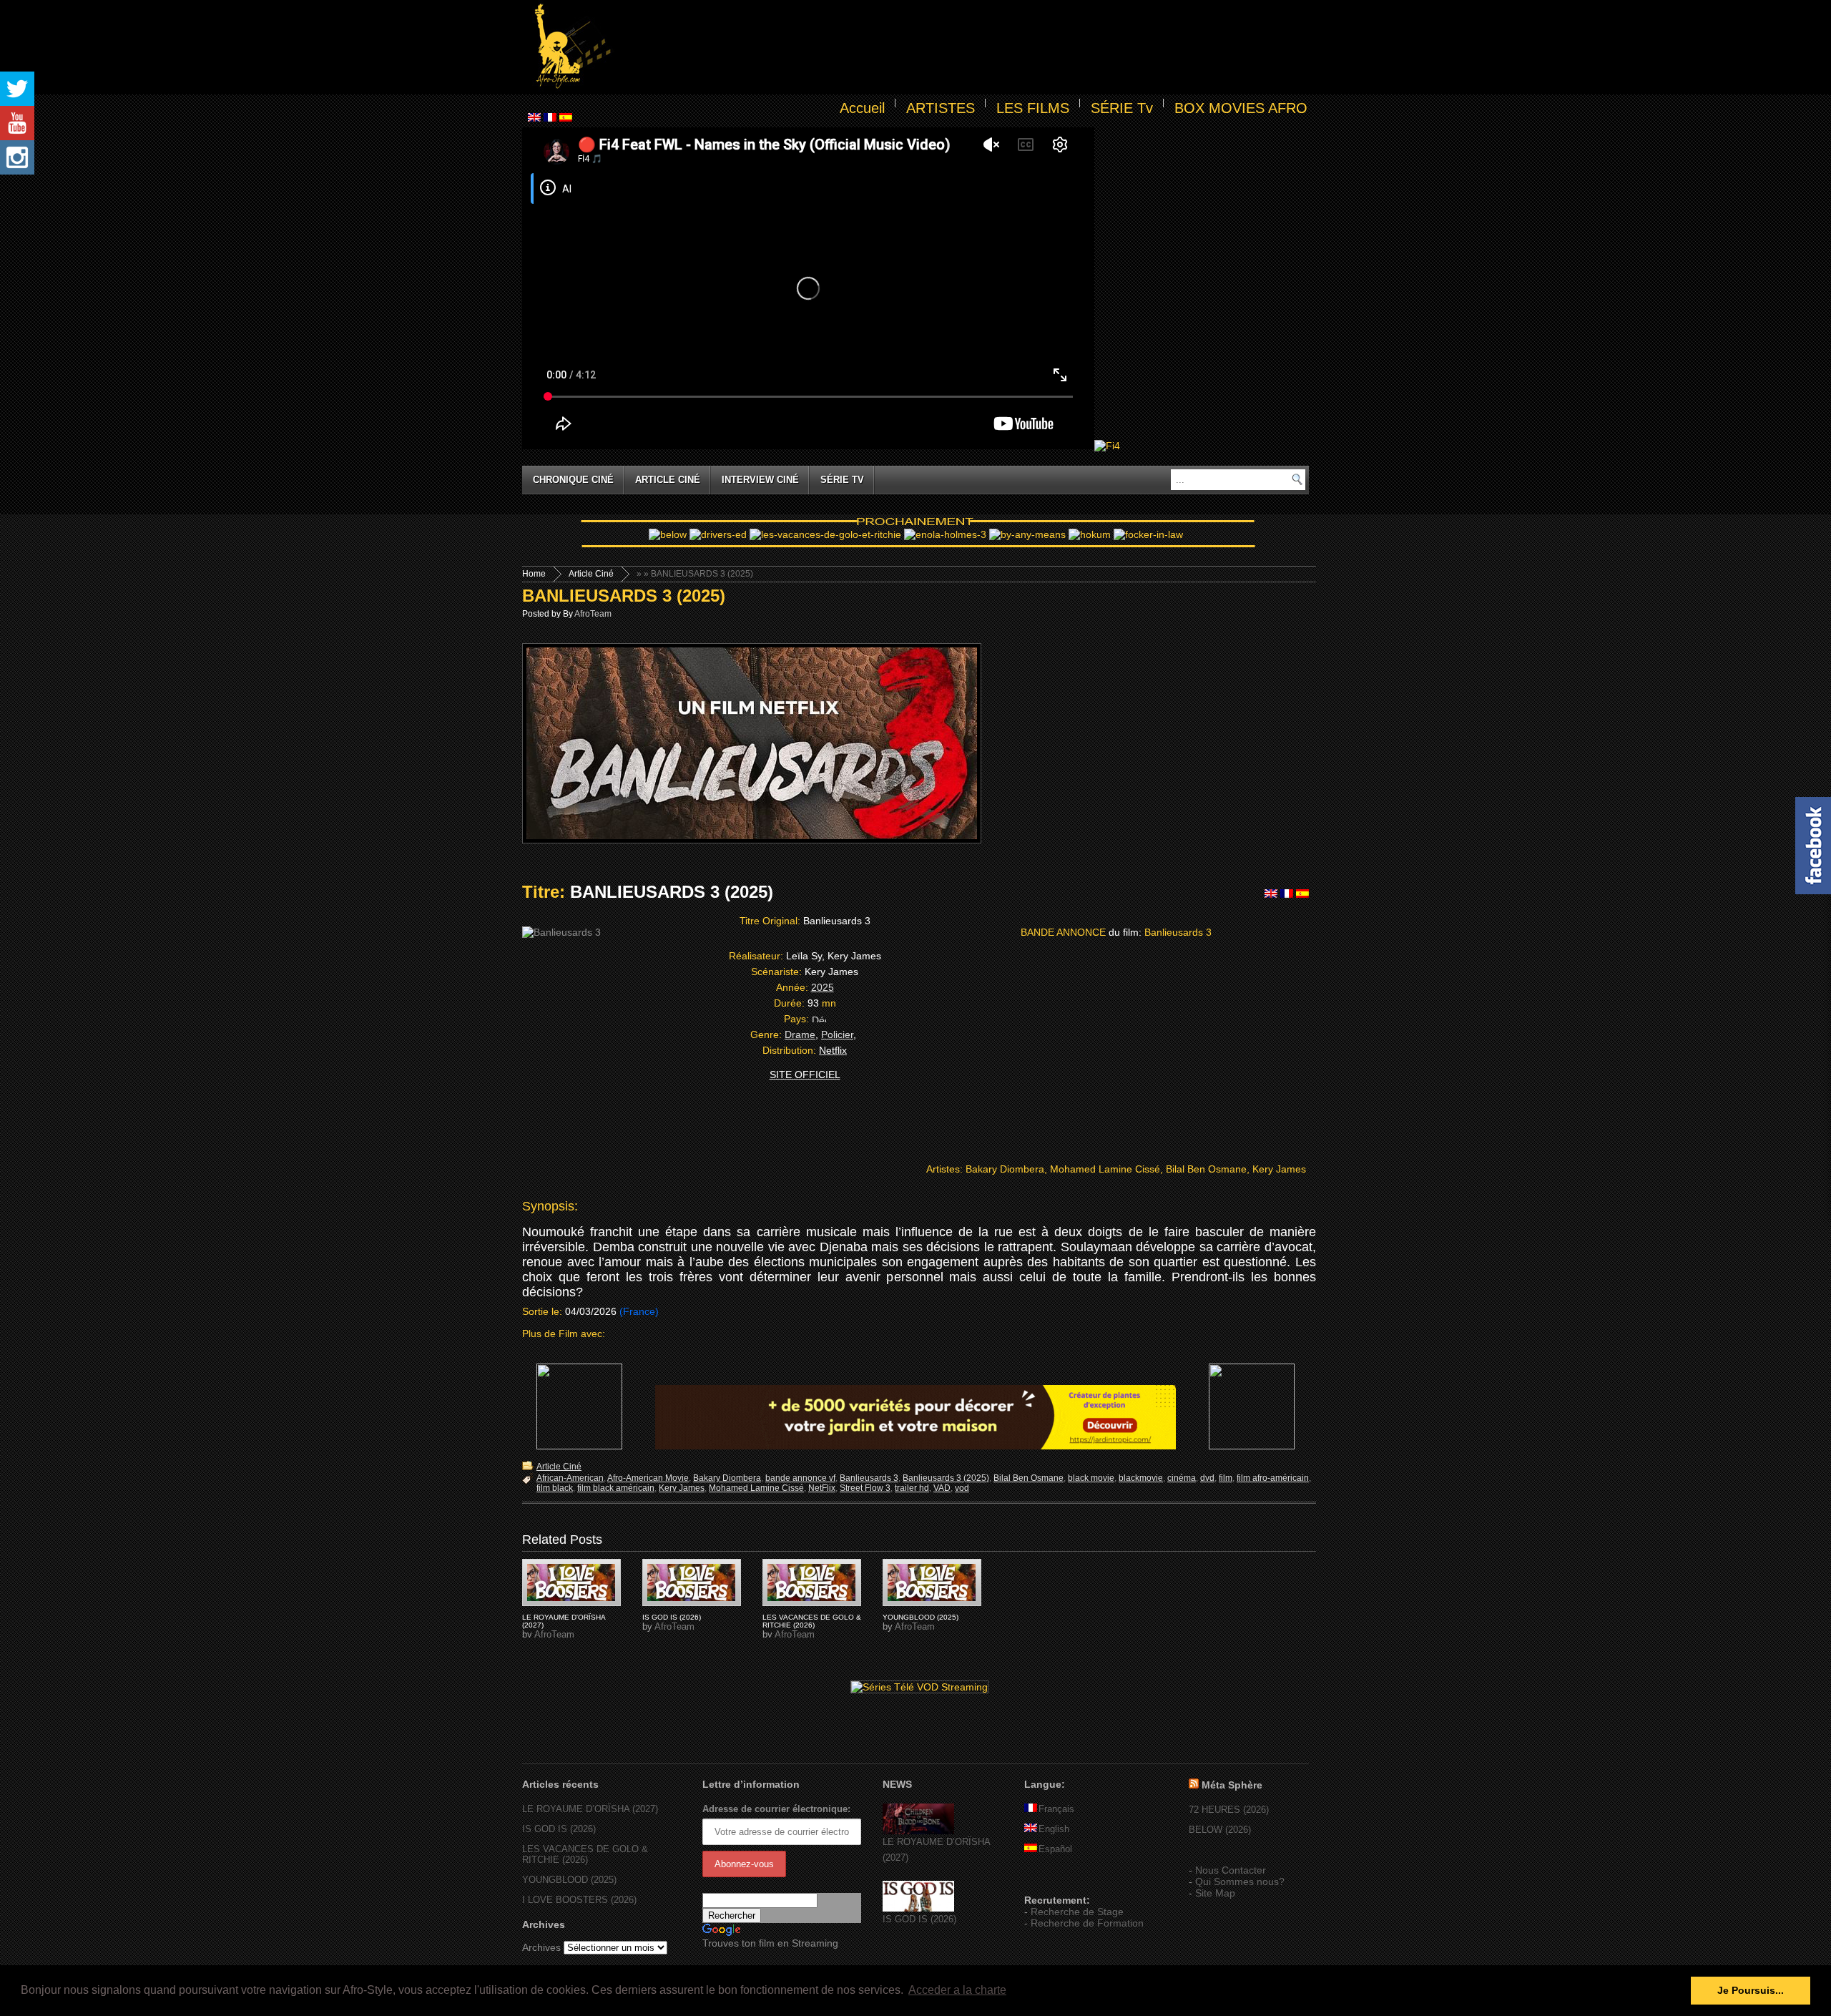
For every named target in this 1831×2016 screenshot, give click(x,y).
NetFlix (822, 1488)
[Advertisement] (963, 47)
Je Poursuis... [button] (1751, 1990)
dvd (1207, 1478)
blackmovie (1141, 1478)
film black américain (616, 1488)
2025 (823, 987)
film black (555, 1488)
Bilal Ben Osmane (1029, 1478)
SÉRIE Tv (1122, 108)
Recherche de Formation (1087, 1923)
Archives (541, 1947)
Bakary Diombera (727, 1478)
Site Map (1215, 1893)
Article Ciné (668, 480)
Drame (800, 1034)
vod (962, 1488)
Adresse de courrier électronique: (776, 1809)
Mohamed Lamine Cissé (756, 1488)
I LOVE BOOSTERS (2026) (579, 1900)
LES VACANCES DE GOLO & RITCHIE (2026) (812, 1621)
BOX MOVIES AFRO (1241, 108)
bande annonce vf (800, 1478)
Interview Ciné (760, 480)
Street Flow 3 (865, 1488)
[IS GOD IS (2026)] (918, 1908)
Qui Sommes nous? (1240, 1882)
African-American (570, 1478)
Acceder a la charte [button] (957, 1990)
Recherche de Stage (1077, 1912)
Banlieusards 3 (869, 1478)
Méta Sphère (1232, 1785)
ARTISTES (941, 108)
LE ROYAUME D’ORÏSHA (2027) (590, 1809)
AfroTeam (593, 614)
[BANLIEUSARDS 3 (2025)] (571, 1582)
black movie (1091, 1478)
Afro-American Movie (648, 1478)
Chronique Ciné (573, 480)
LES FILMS (1033, 108)
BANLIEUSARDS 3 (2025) (624, 596)
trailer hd (912, 1488)
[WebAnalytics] (1053, 1879)
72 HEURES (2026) (1229, 1810)
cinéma (1182, 1478)
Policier (837, 1034)
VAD (942, 1488)
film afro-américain (1273, 1478)
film (1226, 1478)
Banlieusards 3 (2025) (946, 1478)
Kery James (682, 1488)
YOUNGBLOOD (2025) (921, 1617)
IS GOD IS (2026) (672, 1617)
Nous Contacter (1231, 1870)
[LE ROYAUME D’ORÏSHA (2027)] (918, 1831)
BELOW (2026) (1220, 1830)
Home (534, 574)
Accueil (862, 108)
